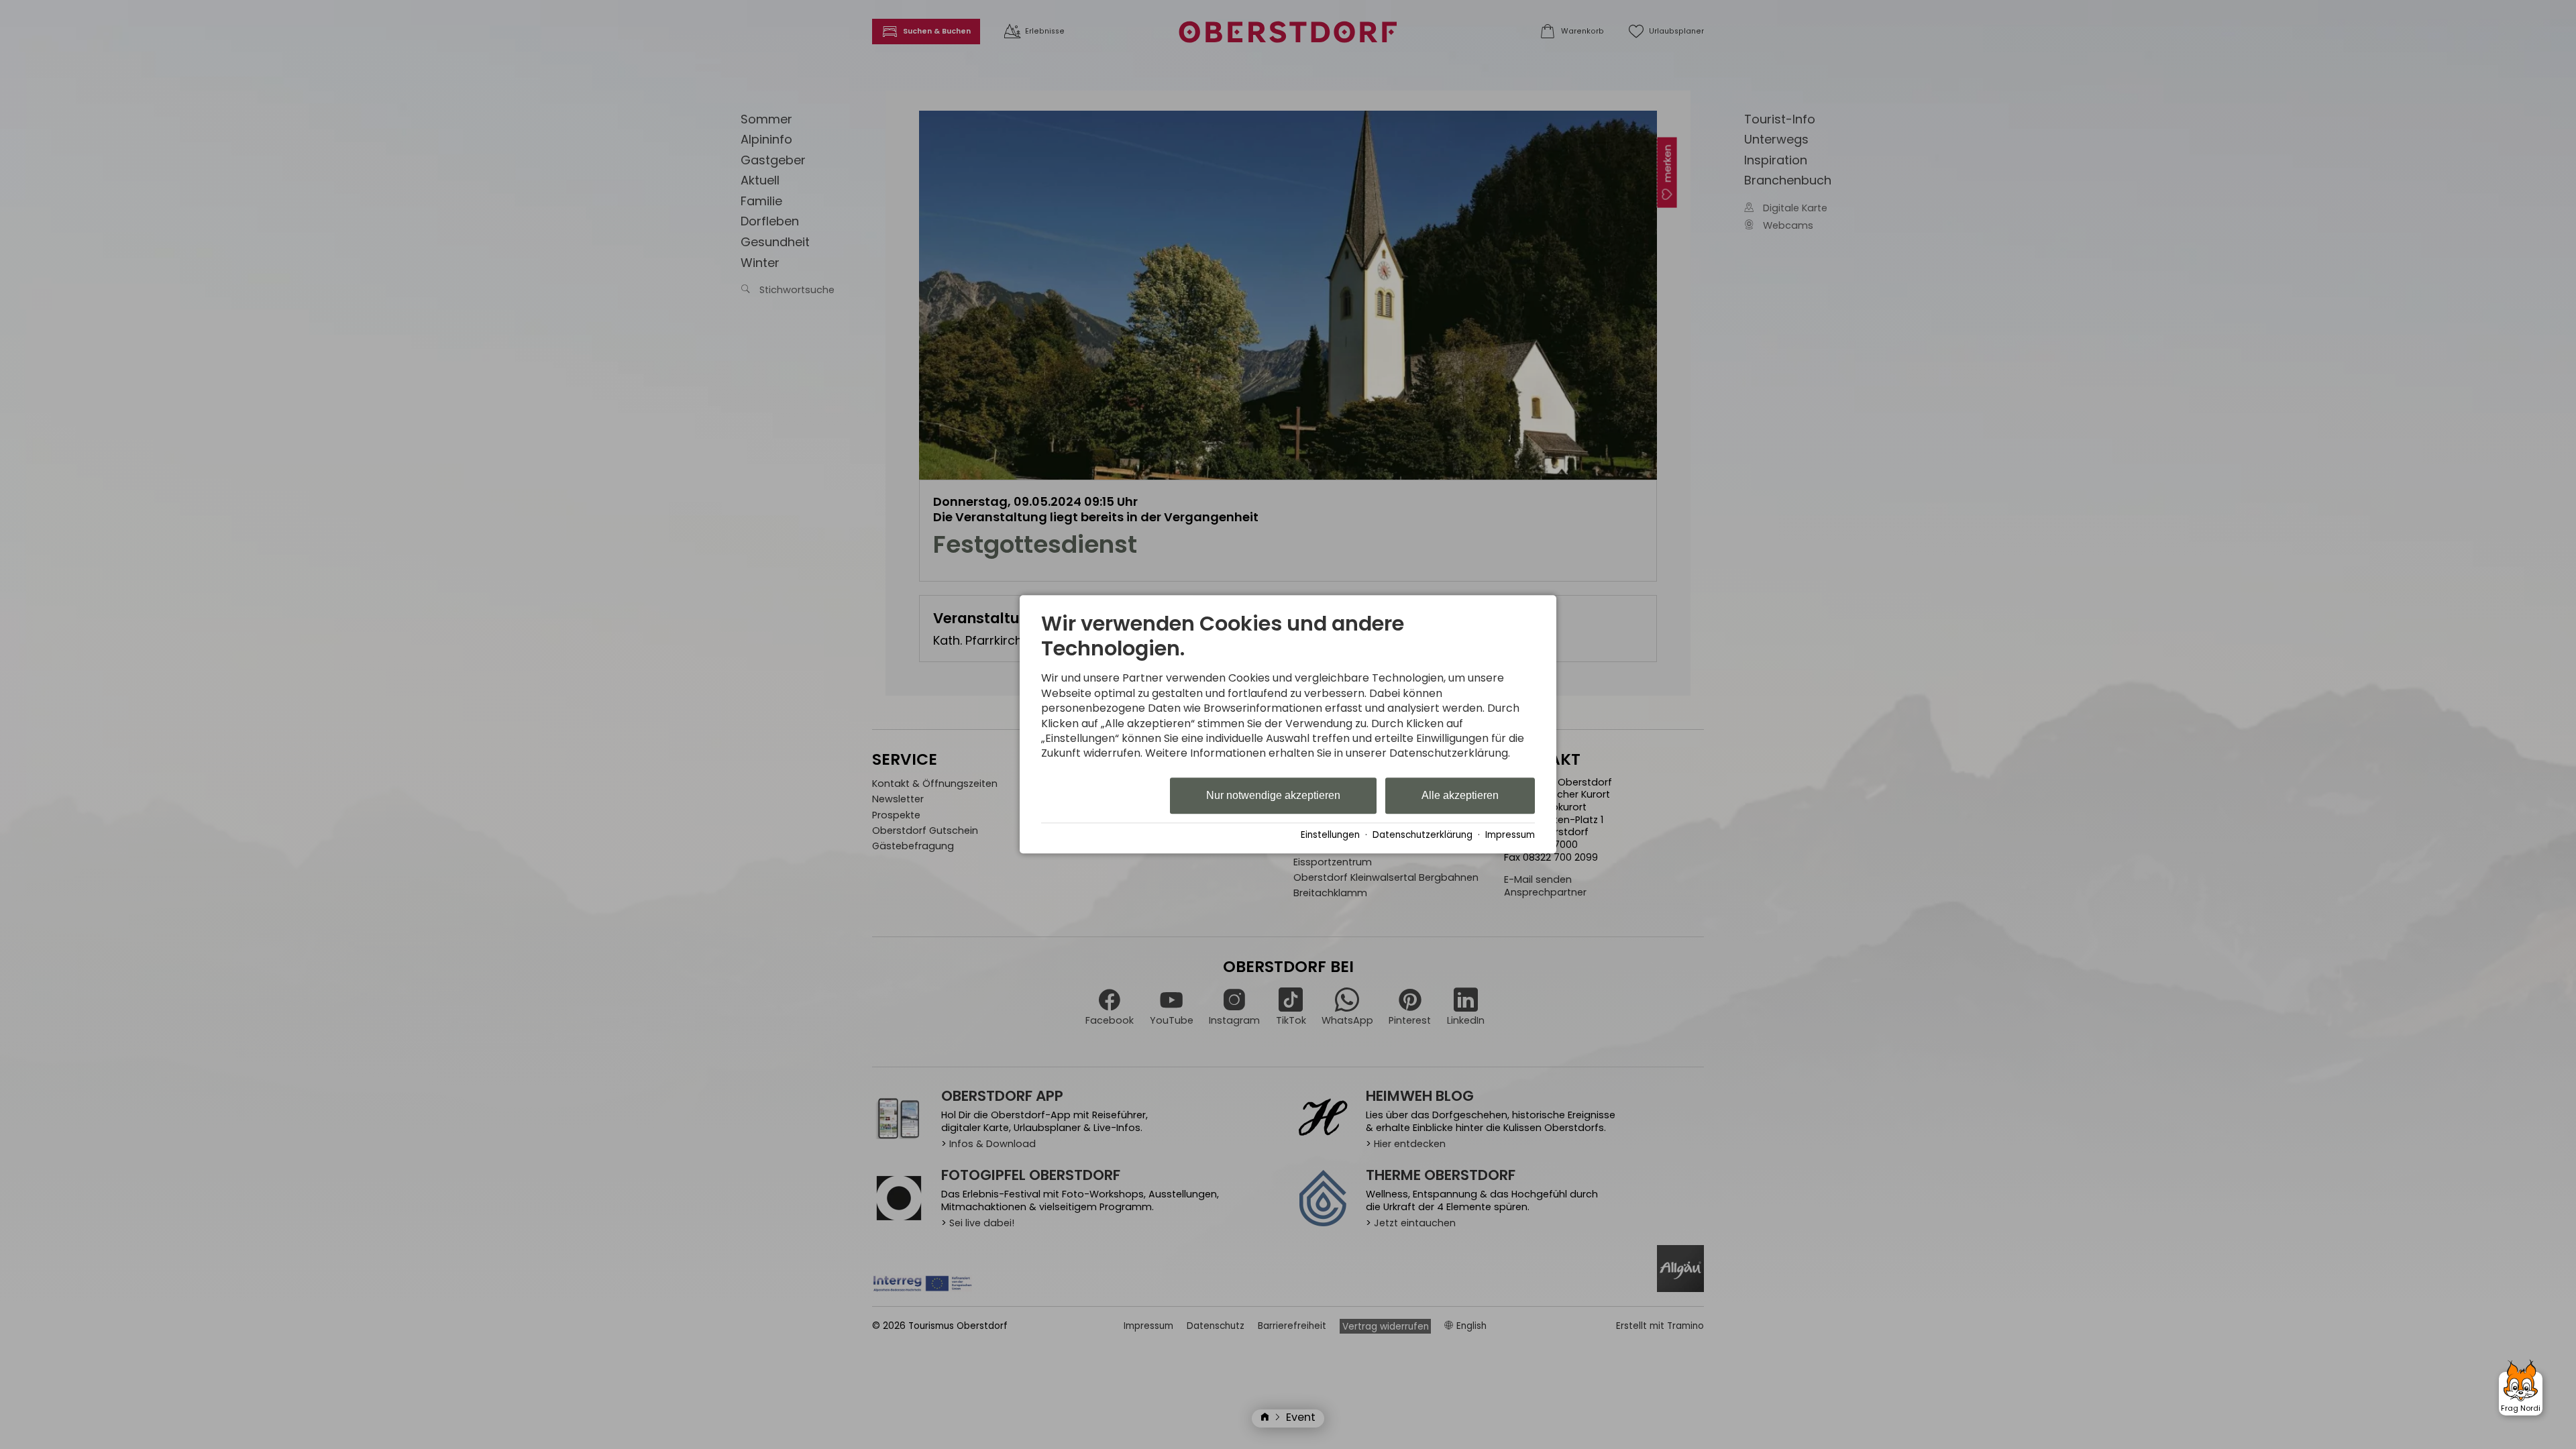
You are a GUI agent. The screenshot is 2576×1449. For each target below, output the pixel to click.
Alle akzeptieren (1460, 795)
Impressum (1510, 835)
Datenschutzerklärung (1423, 835)
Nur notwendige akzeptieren (1273, 795)
